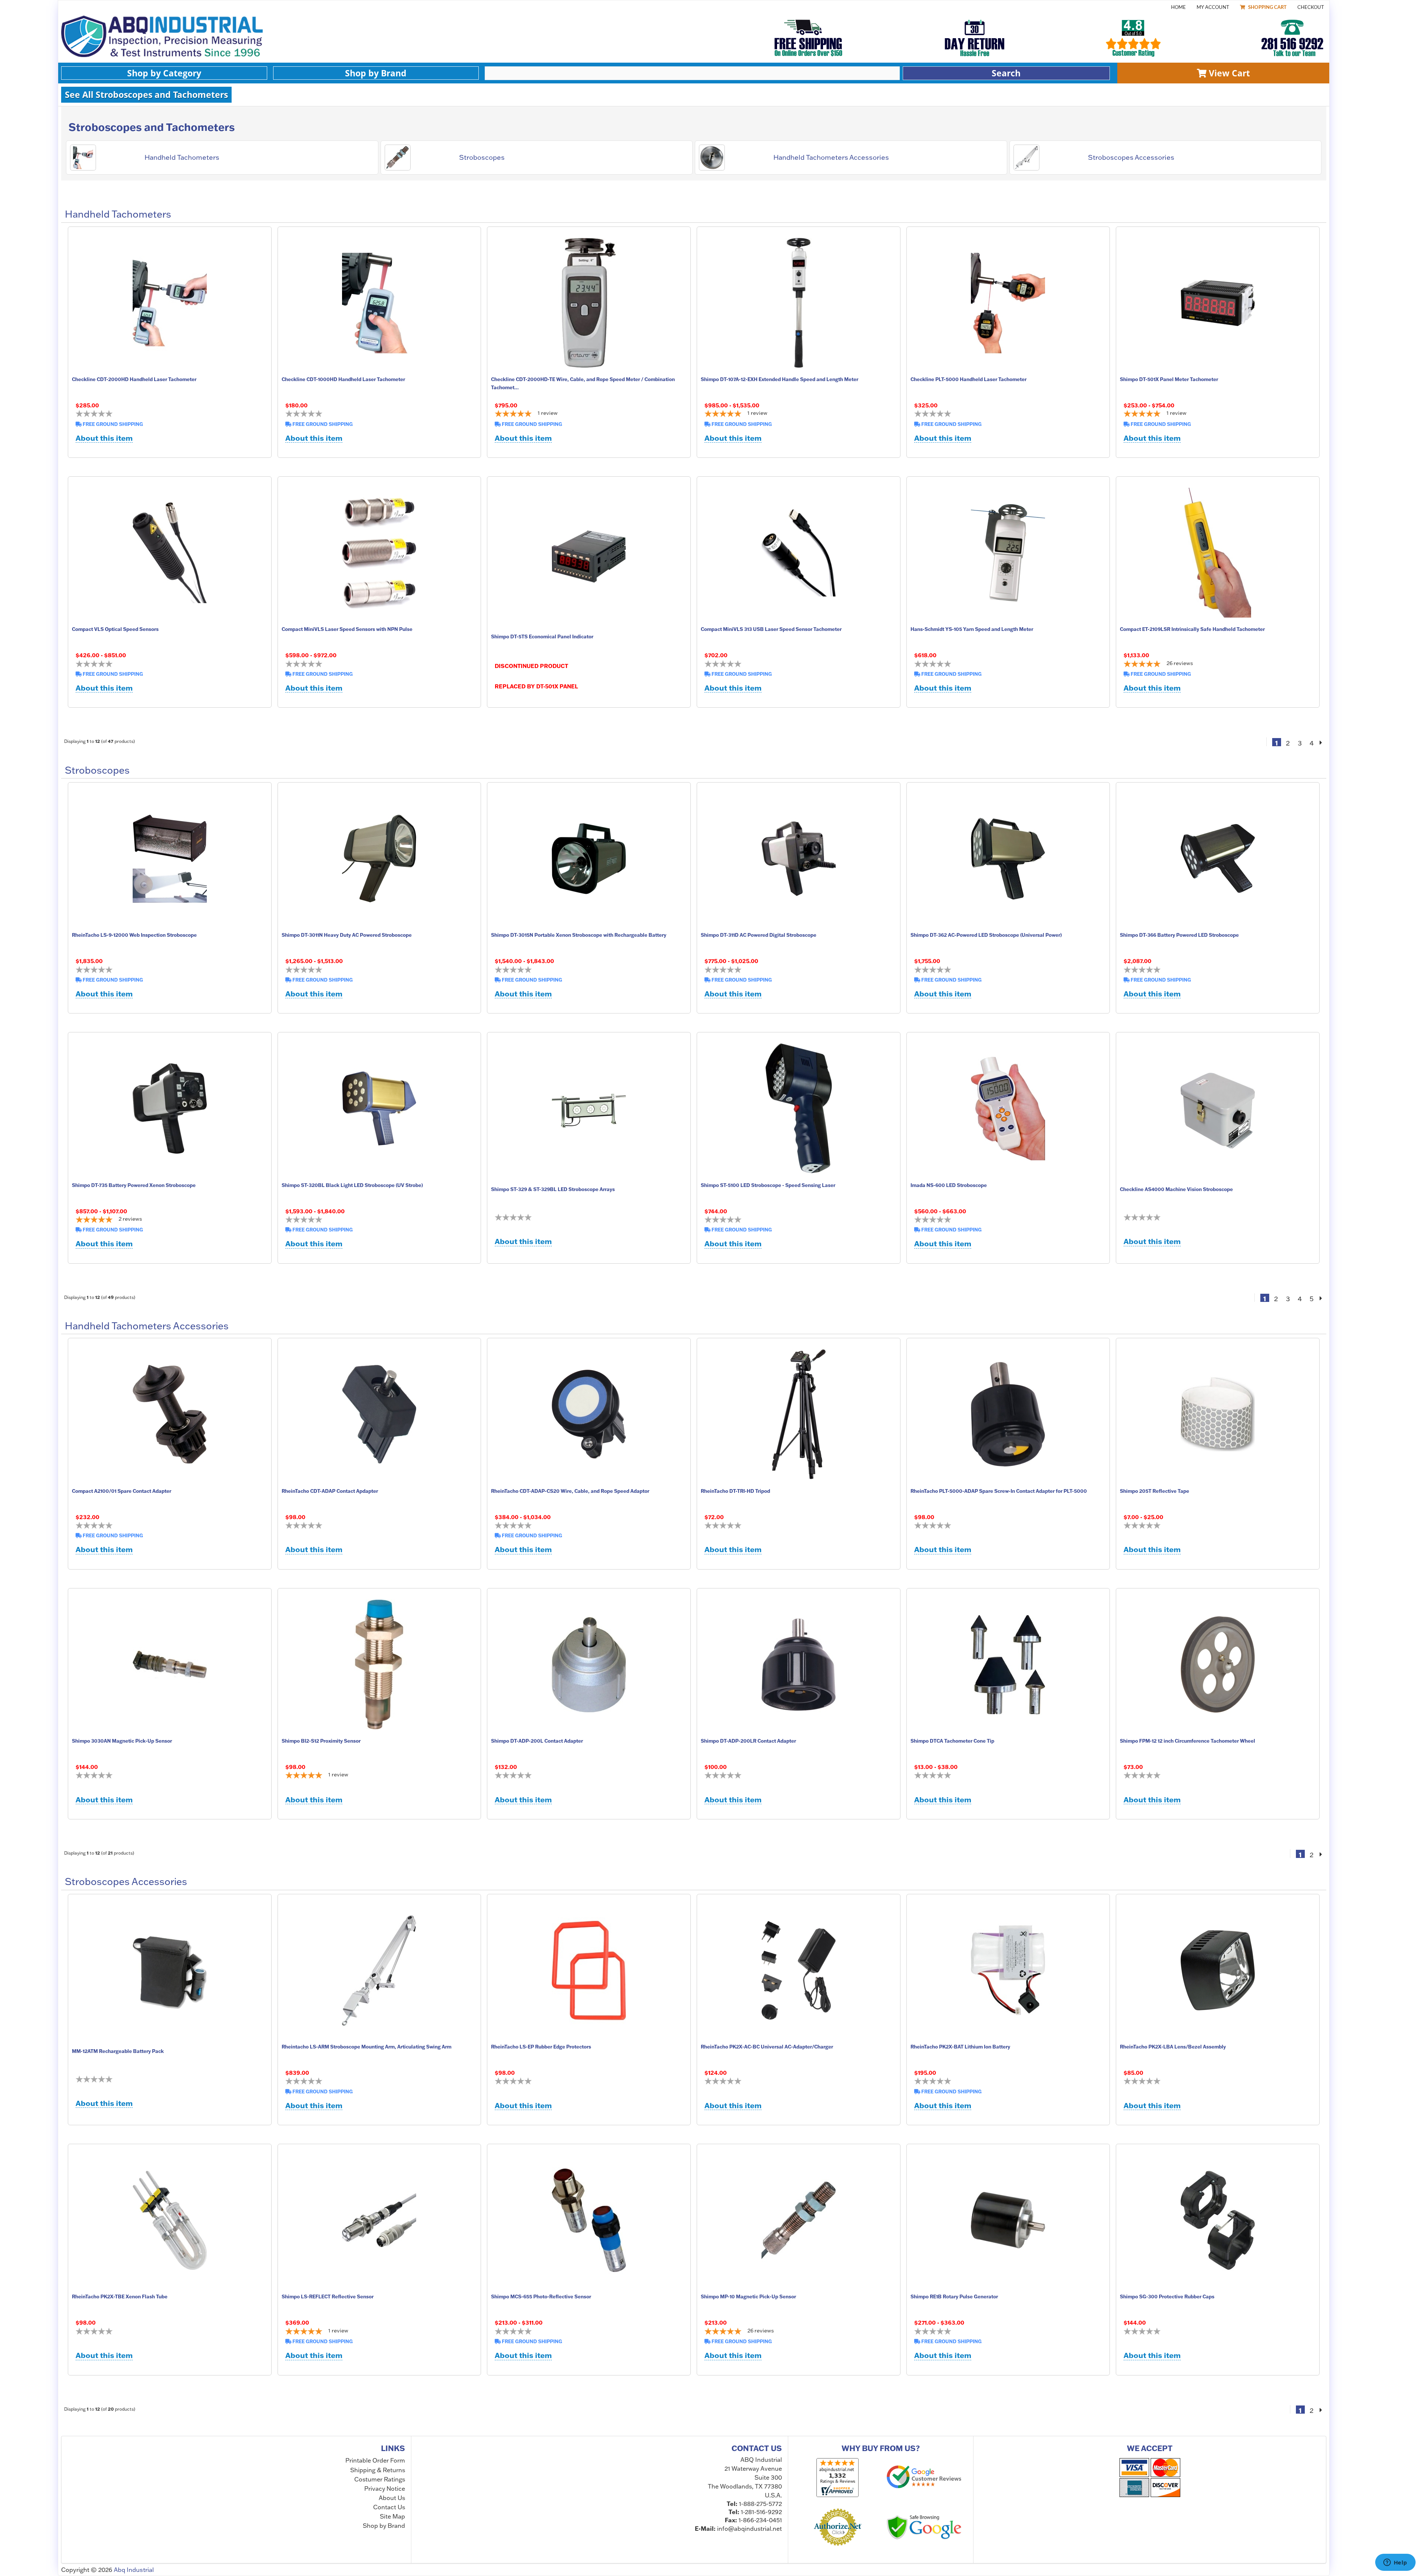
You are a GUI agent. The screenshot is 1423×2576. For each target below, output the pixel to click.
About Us (392, 2498)
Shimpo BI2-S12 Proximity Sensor (321, 1741)
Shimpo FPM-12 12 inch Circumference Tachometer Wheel (1188, 1741)
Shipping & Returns (378, 2470)
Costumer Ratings (380, 2479)
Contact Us (389, 2507)
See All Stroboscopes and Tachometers (146, 95)
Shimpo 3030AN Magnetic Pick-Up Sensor (122, 1741)
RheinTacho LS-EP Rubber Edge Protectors (541, 2047)
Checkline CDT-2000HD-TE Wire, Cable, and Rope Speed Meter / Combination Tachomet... (583, 383)
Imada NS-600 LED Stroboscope (949, 1185)
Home (1178, 7)
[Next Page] (1321, 742)
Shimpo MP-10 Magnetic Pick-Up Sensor (748, 2296)
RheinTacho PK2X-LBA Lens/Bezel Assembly (1173, 2047)
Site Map (392, 2516)
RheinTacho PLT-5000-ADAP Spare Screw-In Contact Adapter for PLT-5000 (999, 1491)
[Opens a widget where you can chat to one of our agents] (1395, 2563)
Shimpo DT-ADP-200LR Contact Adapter (748, 1741)
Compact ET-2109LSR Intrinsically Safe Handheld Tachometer (1192, 629)
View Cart (1228, 73)
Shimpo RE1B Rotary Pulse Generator (954, 2296)
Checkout (1311, 7)
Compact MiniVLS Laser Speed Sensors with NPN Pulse (347, 629)
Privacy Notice (385, 2489)
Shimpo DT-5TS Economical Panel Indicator (542, 636)
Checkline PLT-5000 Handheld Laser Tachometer (968, 379)
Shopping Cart (1267, 7)
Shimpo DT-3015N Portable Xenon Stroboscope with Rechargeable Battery (579, 935)
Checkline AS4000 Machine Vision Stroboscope (1176, 1189)
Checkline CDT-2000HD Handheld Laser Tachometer (134, 379)
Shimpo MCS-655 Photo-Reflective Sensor (541, 2296)
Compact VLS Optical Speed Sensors (115, 629)
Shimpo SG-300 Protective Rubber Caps (1167, 2296)
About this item (104, 438)
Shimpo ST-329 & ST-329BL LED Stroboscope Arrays (553, 1189)
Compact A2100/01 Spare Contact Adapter (122, 1491)
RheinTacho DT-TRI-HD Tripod (735, 1491)
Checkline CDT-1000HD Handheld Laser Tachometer (343, 379)
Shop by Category (164, 73)
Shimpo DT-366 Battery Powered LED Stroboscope (1179, 935)
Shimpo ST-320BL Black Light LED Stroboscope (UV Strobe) (352, 1185)
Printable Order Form (375, 2461)
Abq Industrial (134, 2570)
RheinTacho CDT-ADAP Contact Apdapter (330, 1491)
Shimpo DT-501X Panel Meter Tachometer (1169, 379)
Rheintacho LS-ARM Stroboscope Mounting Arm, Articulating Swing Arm (366, 2047)
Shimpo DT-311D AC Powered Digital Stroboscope (759, 935)
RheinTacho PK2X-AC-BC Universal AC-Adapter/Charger (767, 2047)
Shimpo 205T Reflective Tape (1155, 1491)
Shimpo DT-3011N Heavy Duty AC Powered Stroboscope (347, 935)
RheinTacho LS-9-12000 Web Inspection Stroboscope (134, 935)
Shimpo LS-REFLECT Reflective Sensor (328, 2296)
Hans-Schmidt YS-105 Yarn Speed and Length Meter (972, 629)
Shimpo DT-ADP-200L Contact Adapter (537, 1741)
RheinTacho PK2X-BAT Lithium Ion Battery (960, 2047)
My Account (1213, 7)
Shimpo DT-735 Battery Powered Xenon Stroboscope (134, 1185)
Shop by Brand (376, 73)
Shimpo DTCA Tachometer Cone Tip (952, 1741)
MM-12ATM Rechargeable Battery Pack (118, 2051)
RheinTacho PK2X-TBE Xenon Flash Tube (120, 2296)
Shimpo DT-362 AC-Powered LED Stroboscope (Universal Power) (986, 935)
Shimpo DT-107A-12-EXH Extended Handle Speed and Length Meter (780, 379)
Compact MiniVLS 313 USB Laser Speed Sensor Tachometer (771, 629)
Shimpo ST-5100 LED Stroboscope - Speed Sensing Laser (768, 1185)
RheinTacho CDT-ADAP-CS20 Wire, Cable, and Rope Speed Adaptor (570, 1491)
